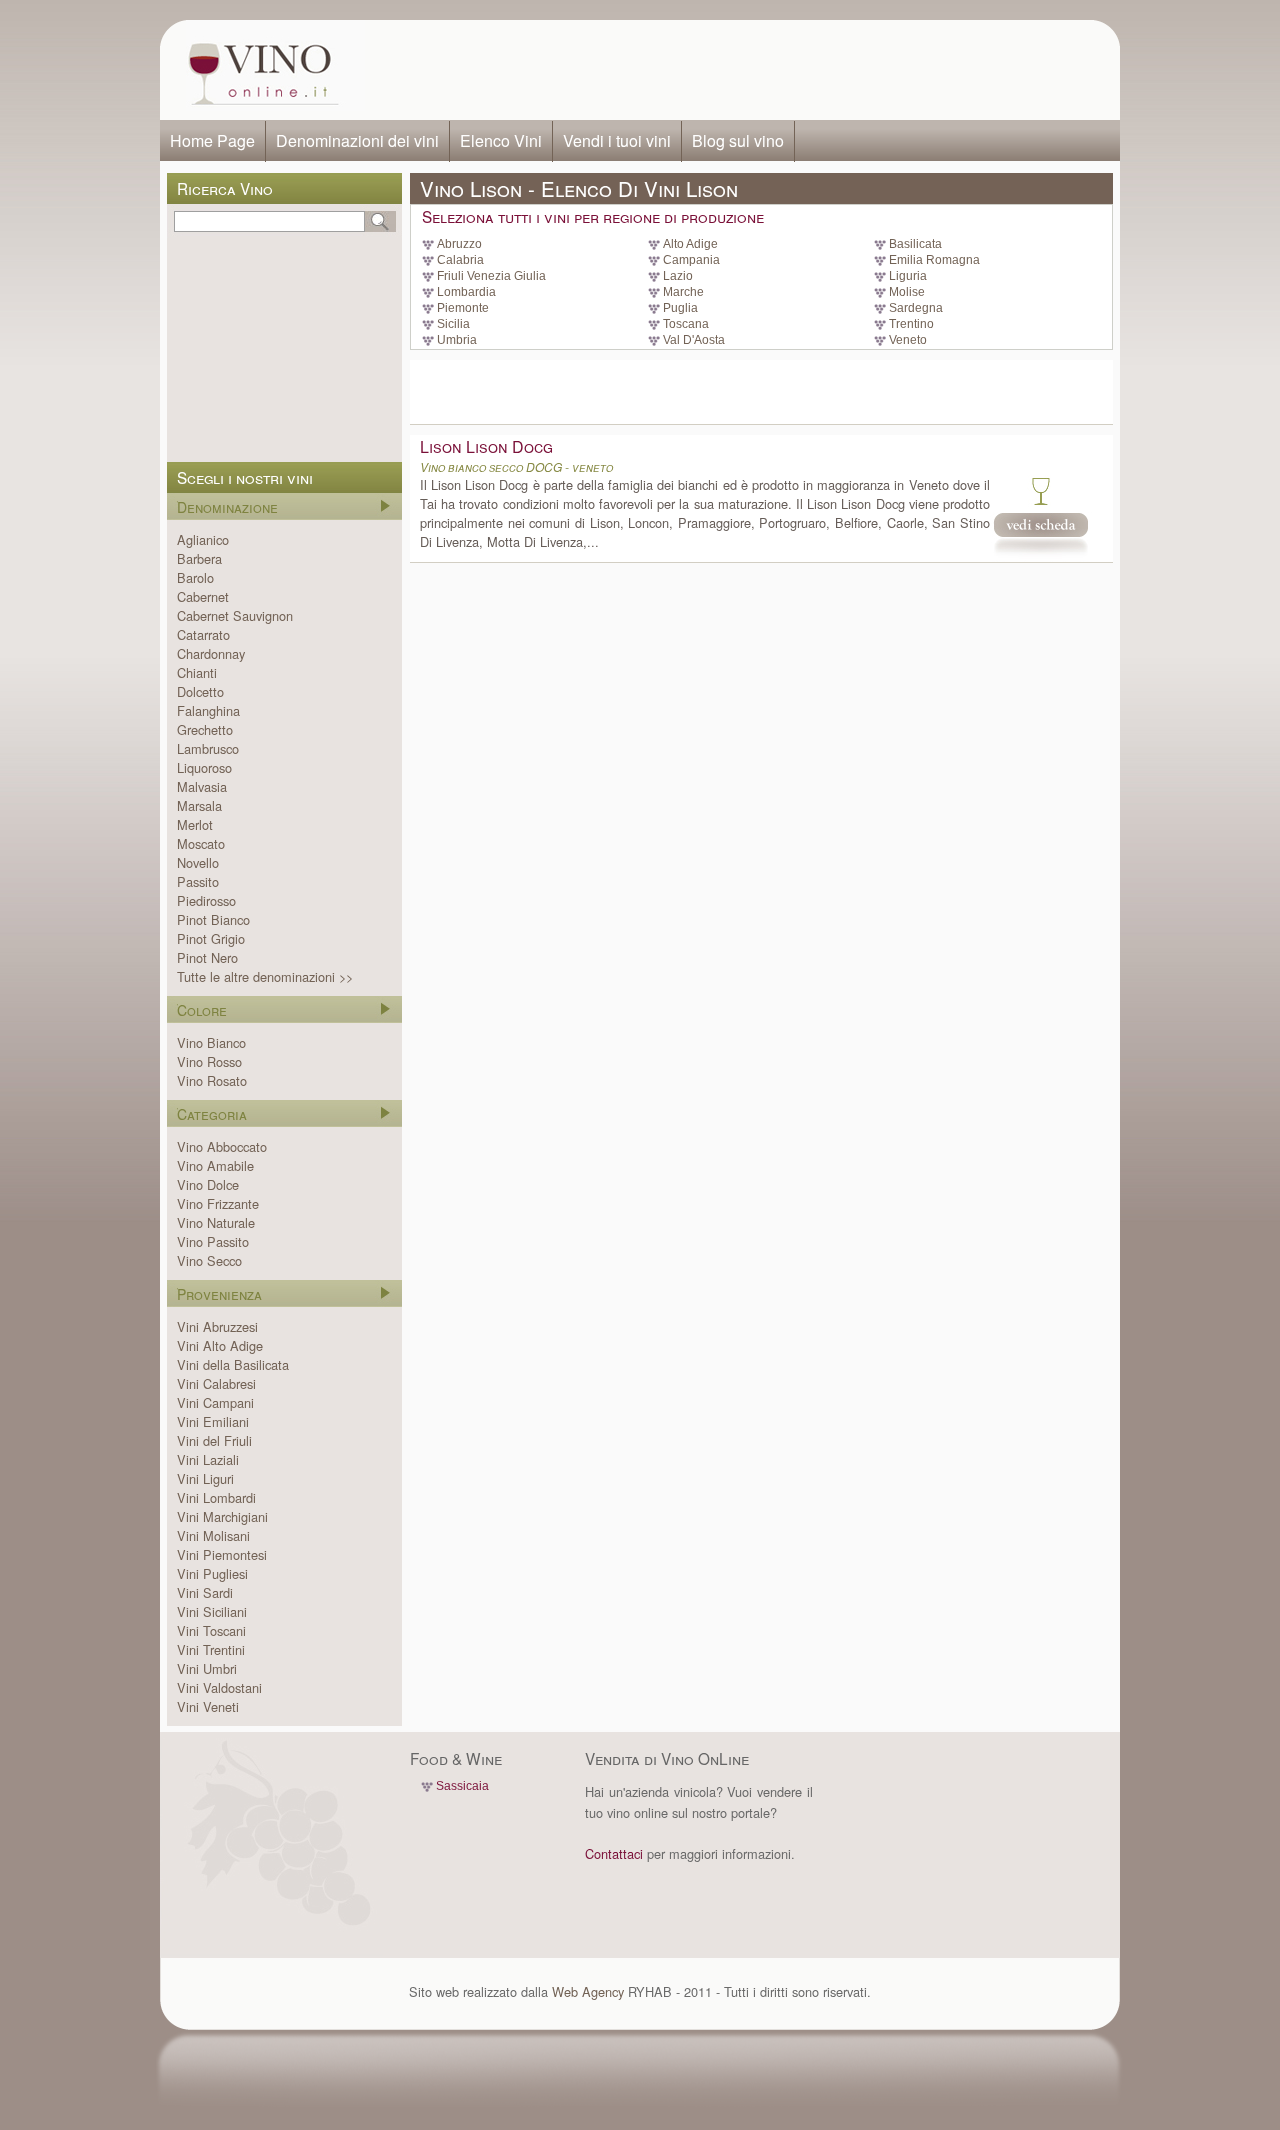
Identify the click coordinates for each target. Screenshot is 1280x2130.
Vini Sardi (205, 1592)
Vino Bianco (211, 1042)
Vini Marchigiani (222, 1516)
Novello (198, 862)
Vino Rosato (212, 1080)
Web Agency (588, 1991)
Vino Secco (209, 1260)
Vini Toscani (211, 1630)
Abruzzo (459, 244)
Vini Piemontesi (222, 1554)
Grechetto (205, 729)
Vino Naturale (216, 1222)
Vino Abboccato (222, 1146)
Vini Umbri (207, 1668)
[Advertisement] (736, 70)
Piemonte (463, 308)
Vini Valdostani (219, 1687)
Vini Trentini (211, 1649)
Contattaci (614, 1853)
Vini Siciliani (212, 1611)
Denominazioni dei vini (357, 140)
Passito (198, 881)
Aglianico (203, 539)
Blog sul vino (738, 140)
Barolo (195, 577)
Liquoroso (204, 767)
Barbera (199, 558)
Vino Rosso (209, 1061)
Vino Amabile (215, 1165)
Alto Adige (690, 244)
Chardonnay (211, 653)
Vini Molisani (213, 1535)
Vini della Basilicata (233, 1364)
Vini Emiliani (213, 1421)
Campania (691, 260)
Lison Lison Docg (486, 446)
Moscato (201, 843)
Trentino (911, 324)
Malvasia (202, 786)
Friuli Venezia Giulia (491, 276)
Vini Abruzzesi (217, 1326)
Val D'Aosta (694, 340)
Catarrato (203, 634)
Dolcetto (200, 691)
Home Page (212, 140)
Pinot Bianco (213, 919)
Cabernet (203, 596)
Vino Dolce (208, 1184)
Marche (683, 292)
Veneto (908, 340)
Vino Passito (213, 1241)
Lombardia (466, 292)
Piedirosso (206, 900)
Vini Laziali (208, 1459)
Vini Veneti (208, 1706)
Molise (907, 292)
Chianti (197, 672)
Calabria (460, 260)
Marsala (199, 805)
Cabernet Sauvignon (235, 615)
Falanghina (208, 710)
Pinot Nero (207, 957)
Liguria (908, 276)
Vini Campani (215, 1402)
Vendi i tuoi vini (617, 140)
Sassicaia (462, 1786)
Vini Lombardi (216, 1497)
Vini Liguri (205, 1478)
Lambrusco (208, 748)
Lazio (678, 276)
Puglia (680, 308)
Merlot (195, 824)
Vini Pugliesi (212, 1573)
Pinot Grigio (211, 938)
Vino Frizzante (218, 1203)
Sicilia (453, 324)
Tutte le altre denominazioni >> (265, 976)
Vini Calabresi (216, 1383)
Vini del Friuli (214, 1440)
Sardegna (916, 308)
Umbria (457, 340)
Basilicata (915, 244)
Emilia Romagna (934, 260)
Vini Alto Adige (220, 1345)
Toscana (686, 324)
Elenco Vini (501, 140)
